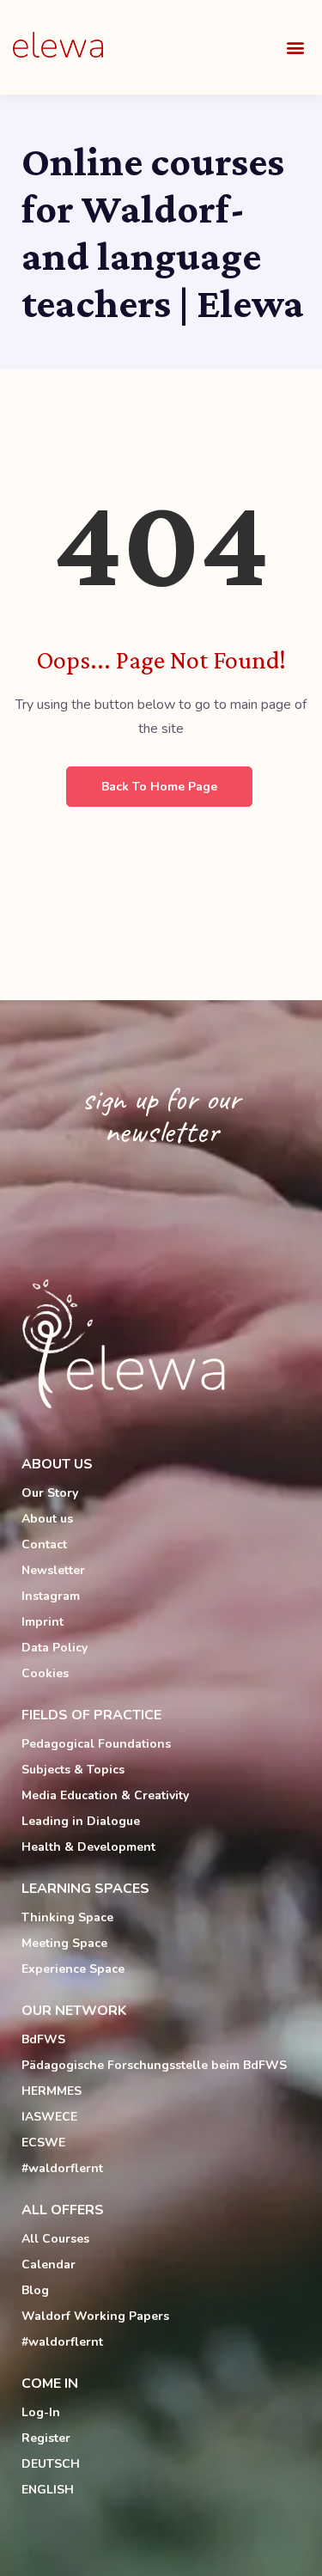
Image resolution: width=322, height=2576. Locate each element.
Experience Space (73, 1969)
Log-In (41, 2412)
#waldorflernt (62, 2168)
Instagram (51, 1596)
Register (46, 2438)
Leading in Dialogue (81, 1821)
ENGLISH (48, 2490)
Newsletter (53, 1570)
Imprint (43, 1622)
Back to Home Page (159, 787)
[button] (295, 48)
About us (47, 1519)
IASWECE (49, 2117)
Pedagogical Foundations (96, 1744)
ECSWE (43, 2143)
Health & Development (88, 1847)
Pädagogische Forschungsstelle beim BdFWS (154, 2065)
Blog (35, 2290)
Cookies (45, 1673)
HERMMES (52, 2091)
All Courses (55, 2239)
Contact (44, 1544)
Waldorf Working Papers (95, 2316)
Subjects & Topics (73, 1770)
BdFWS (43, 2039)
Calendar (49, 2265)
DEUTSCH (51, 2464)
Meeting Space (64, 1943)
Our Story (50, 1493)
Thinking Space (67, 1917)
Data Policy (55, 1648)
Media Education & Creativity (105, 1795)
